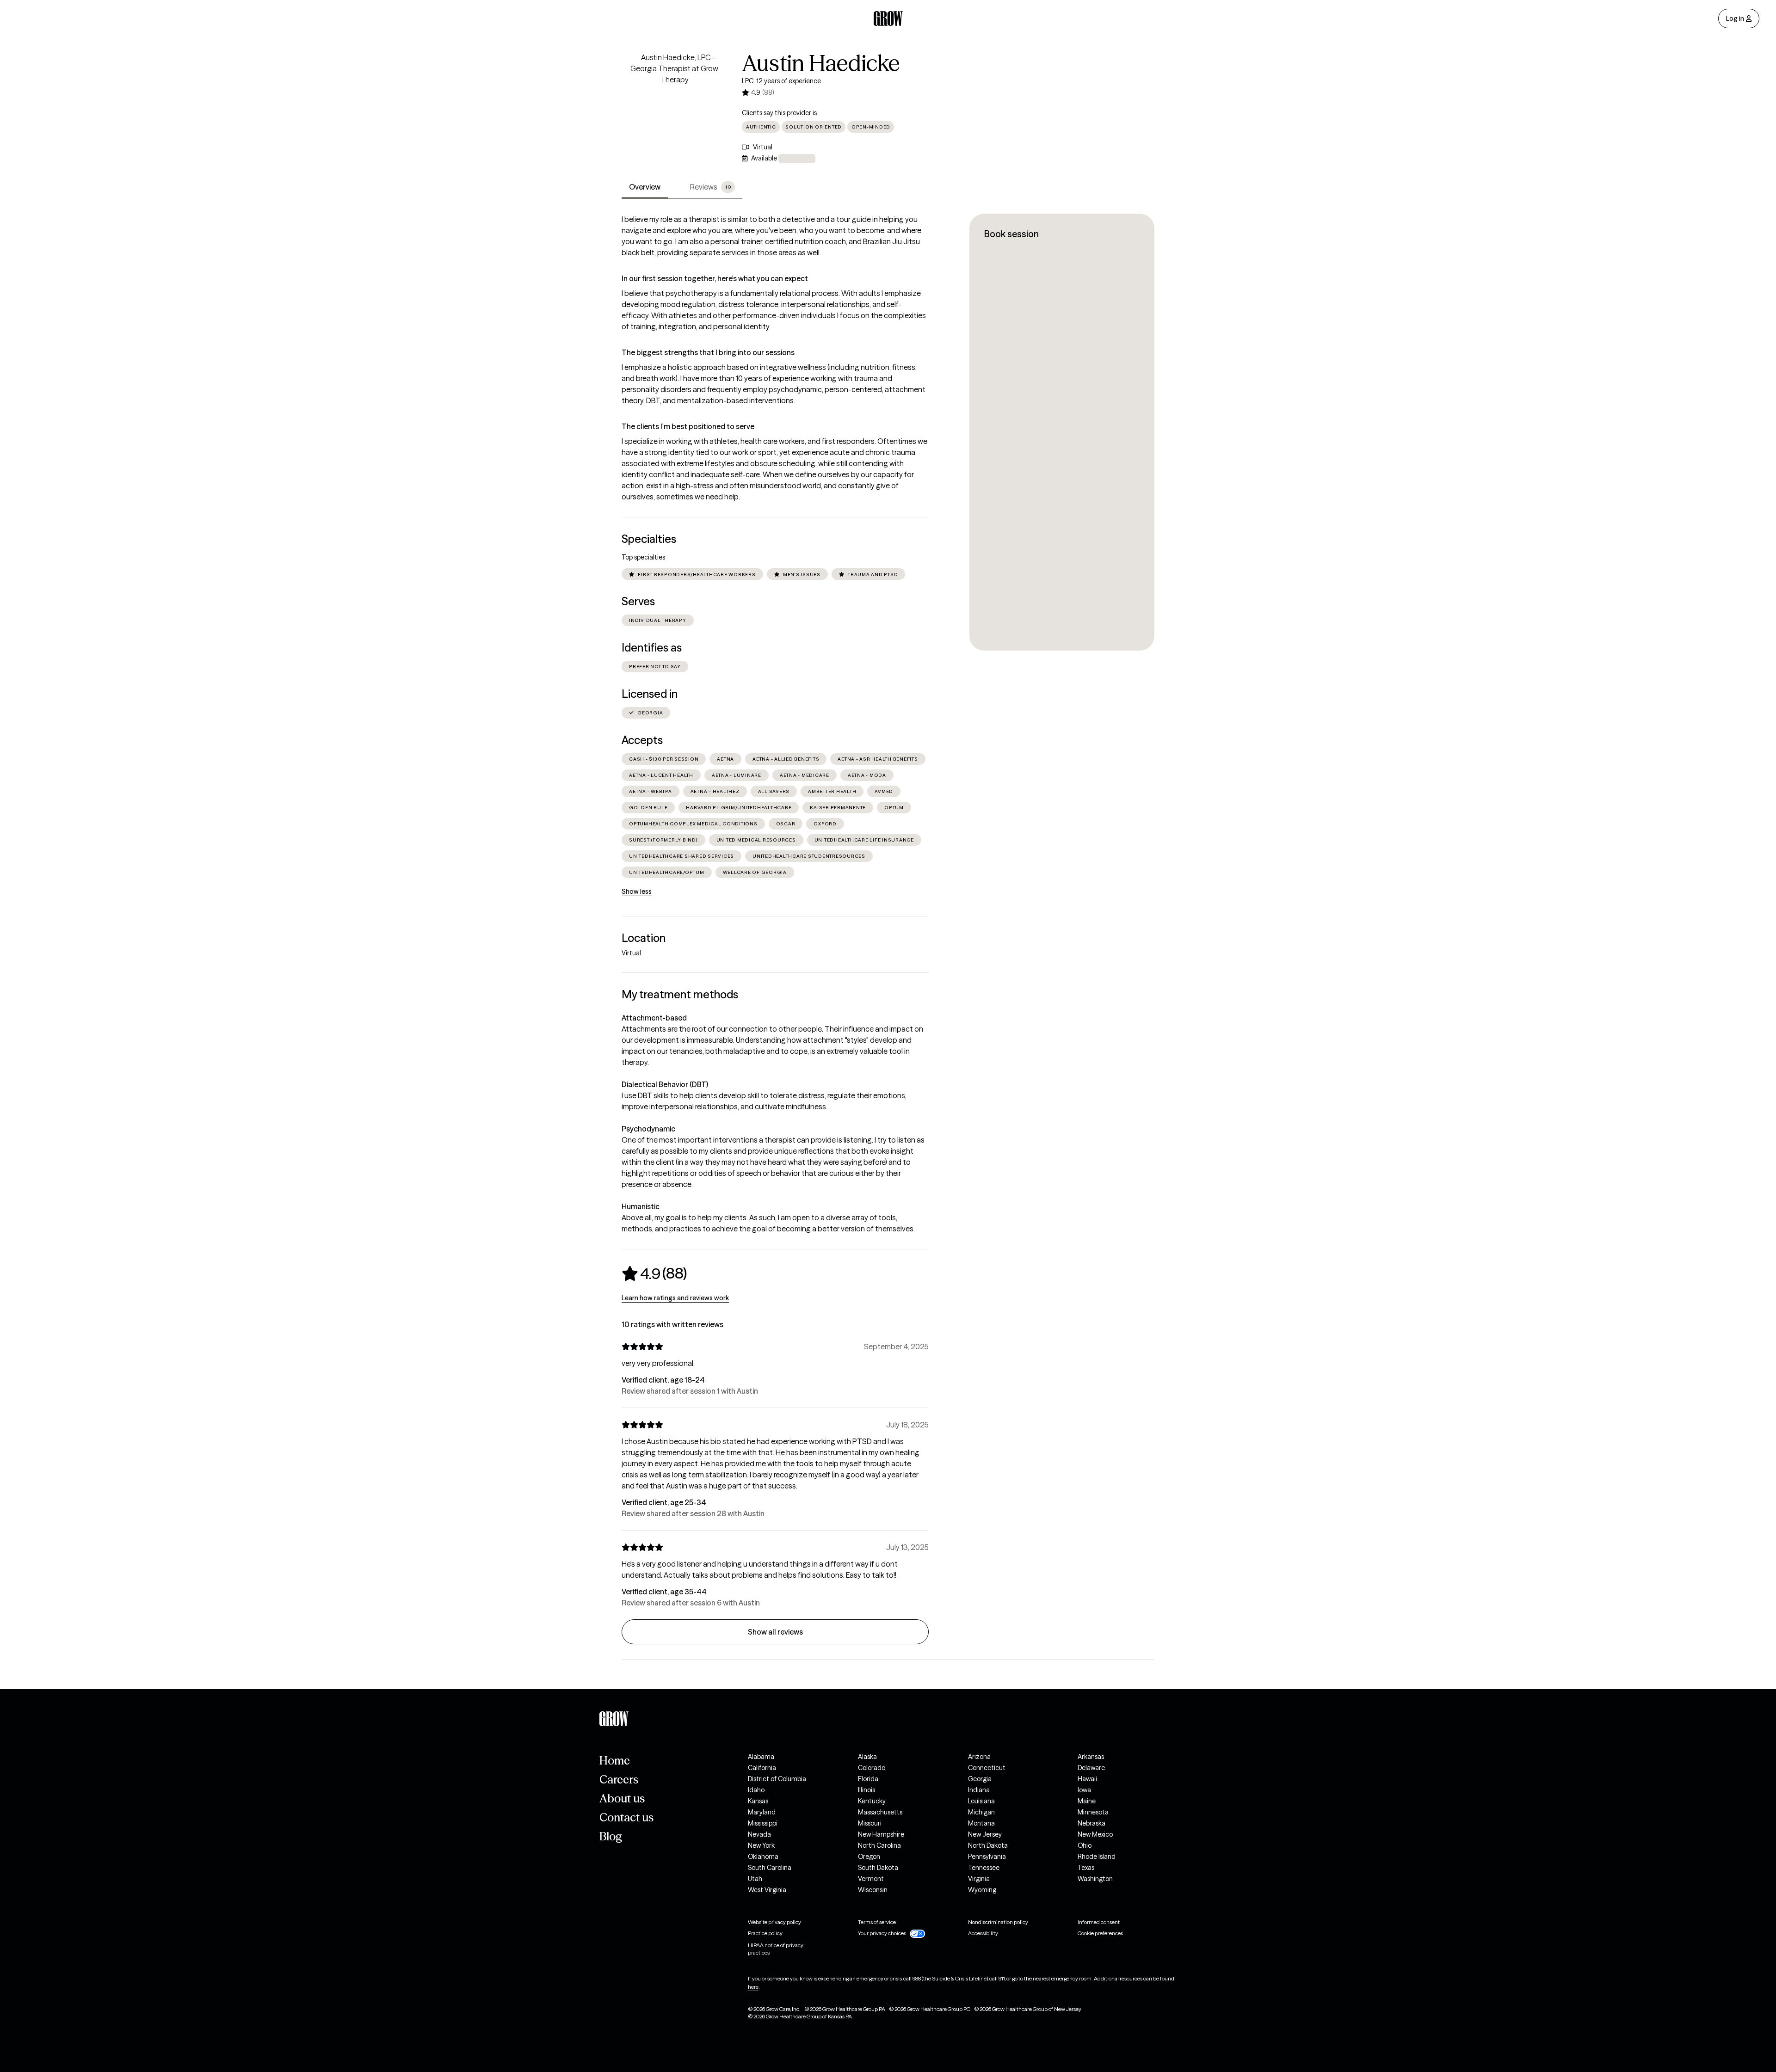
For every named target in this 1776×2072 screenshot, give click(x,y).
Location (644, 938)
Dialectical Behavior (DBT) (665, 1084)
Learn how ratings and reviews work (675, 1298)
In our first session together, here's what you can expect (715, 278)
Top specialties (643, 557)
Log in (1735, 18)
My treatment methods (680, 994)
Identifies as (652, 648)
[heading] (654, 1273)
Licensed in (650, 694)
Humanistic (641, 1206)
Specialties (649, 539)
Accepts (642, 740)
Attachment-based (654, 1018)
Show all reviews (775, 1632)
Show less (637, 892)
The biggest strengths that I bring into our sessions (708, 352)
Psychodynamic (648, 1129)
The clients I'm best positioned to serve (688, 426)
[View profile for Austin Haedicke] (674, 105)
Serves (638, 601)
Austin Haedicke (821, 63)
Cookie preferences (1100, 1933)
